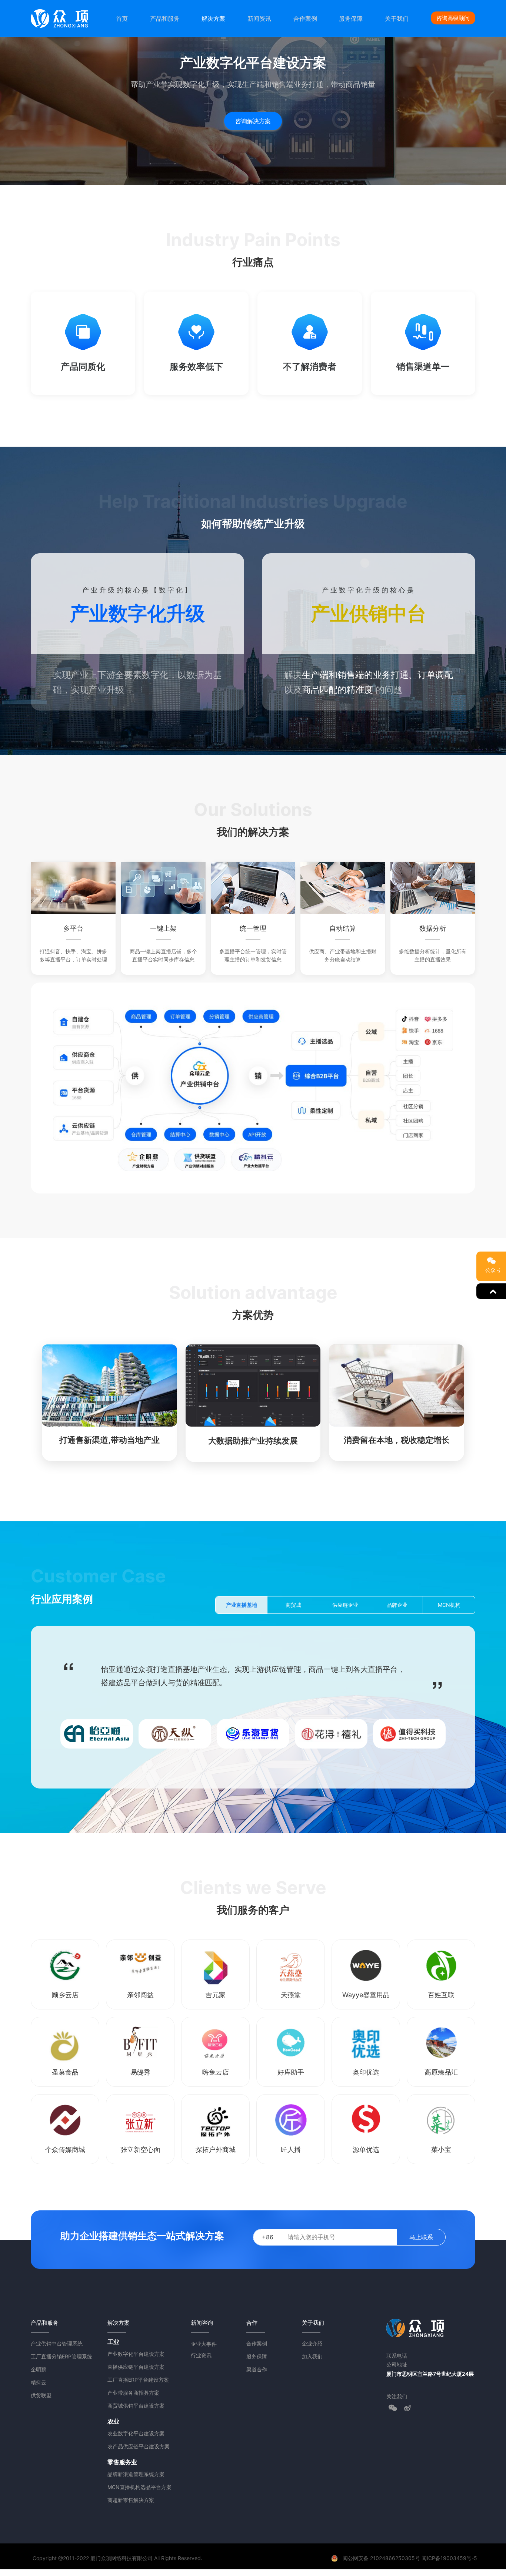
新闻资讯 (259, 19)
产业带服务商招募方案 (133, 2393)
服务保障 (351, 19)
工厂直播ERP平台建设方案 (138, 2380)
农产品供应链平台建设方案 (139, 2446)
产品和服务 (165, 19)
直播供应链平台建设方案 (136, 2367)
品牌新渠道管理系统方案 (136, 2474)
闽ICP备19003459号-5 (449, 2558)
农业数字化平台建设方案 (136, 2433)
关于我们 (397, 19)
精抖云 (39, 2382)
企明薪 (39, 2369)
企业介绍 (312, 2343)
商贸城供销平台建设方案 (136, 2406)
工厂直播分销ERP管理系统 (61, 2356)
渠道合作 (257, 2369)
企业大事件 (204, 2344)
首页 (122, 19)
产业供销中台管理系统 (57, 2343)
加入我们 (312, 2356)
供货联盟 (41, 2395)
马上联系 (421, 2237)
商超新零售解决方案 (131, 2500)
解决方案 (213, 19)
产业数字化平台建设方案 (136, 2354)
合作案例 (305, 19)
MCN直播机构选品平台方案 (139, 2487)
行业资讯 (201, 2355)
